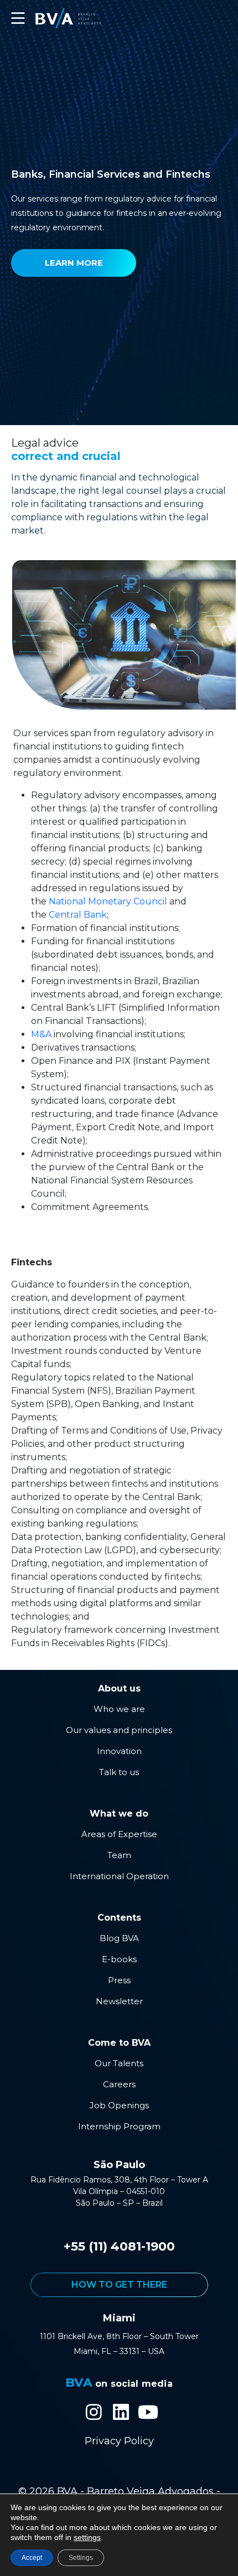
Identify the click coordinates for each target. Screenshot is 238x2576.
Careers (119, 2084)
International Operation (119, 1876)
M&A (41, 1034)
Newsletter (119, 2001)
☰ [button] (18, 18)
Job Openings (119, 2105)
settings (87, 2537)
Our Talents (119, 2063)
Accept (32, 2558)
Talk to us (119, 1772)
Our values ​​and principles (119, 1730)
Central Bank (78, 915)
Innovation (119, 1751)
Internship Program (119, 2126)
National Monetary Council (108, 901)
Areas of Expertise (119, 1834)
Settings (81, 2558)
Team (119, 1855)
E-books (119, 1959)
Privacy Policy (119, 2441)
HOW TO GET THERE (119, 2285)
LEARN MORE (74, 263)
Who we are (119, 1709)
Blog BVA (119, 1938)
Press (119, 1980)
